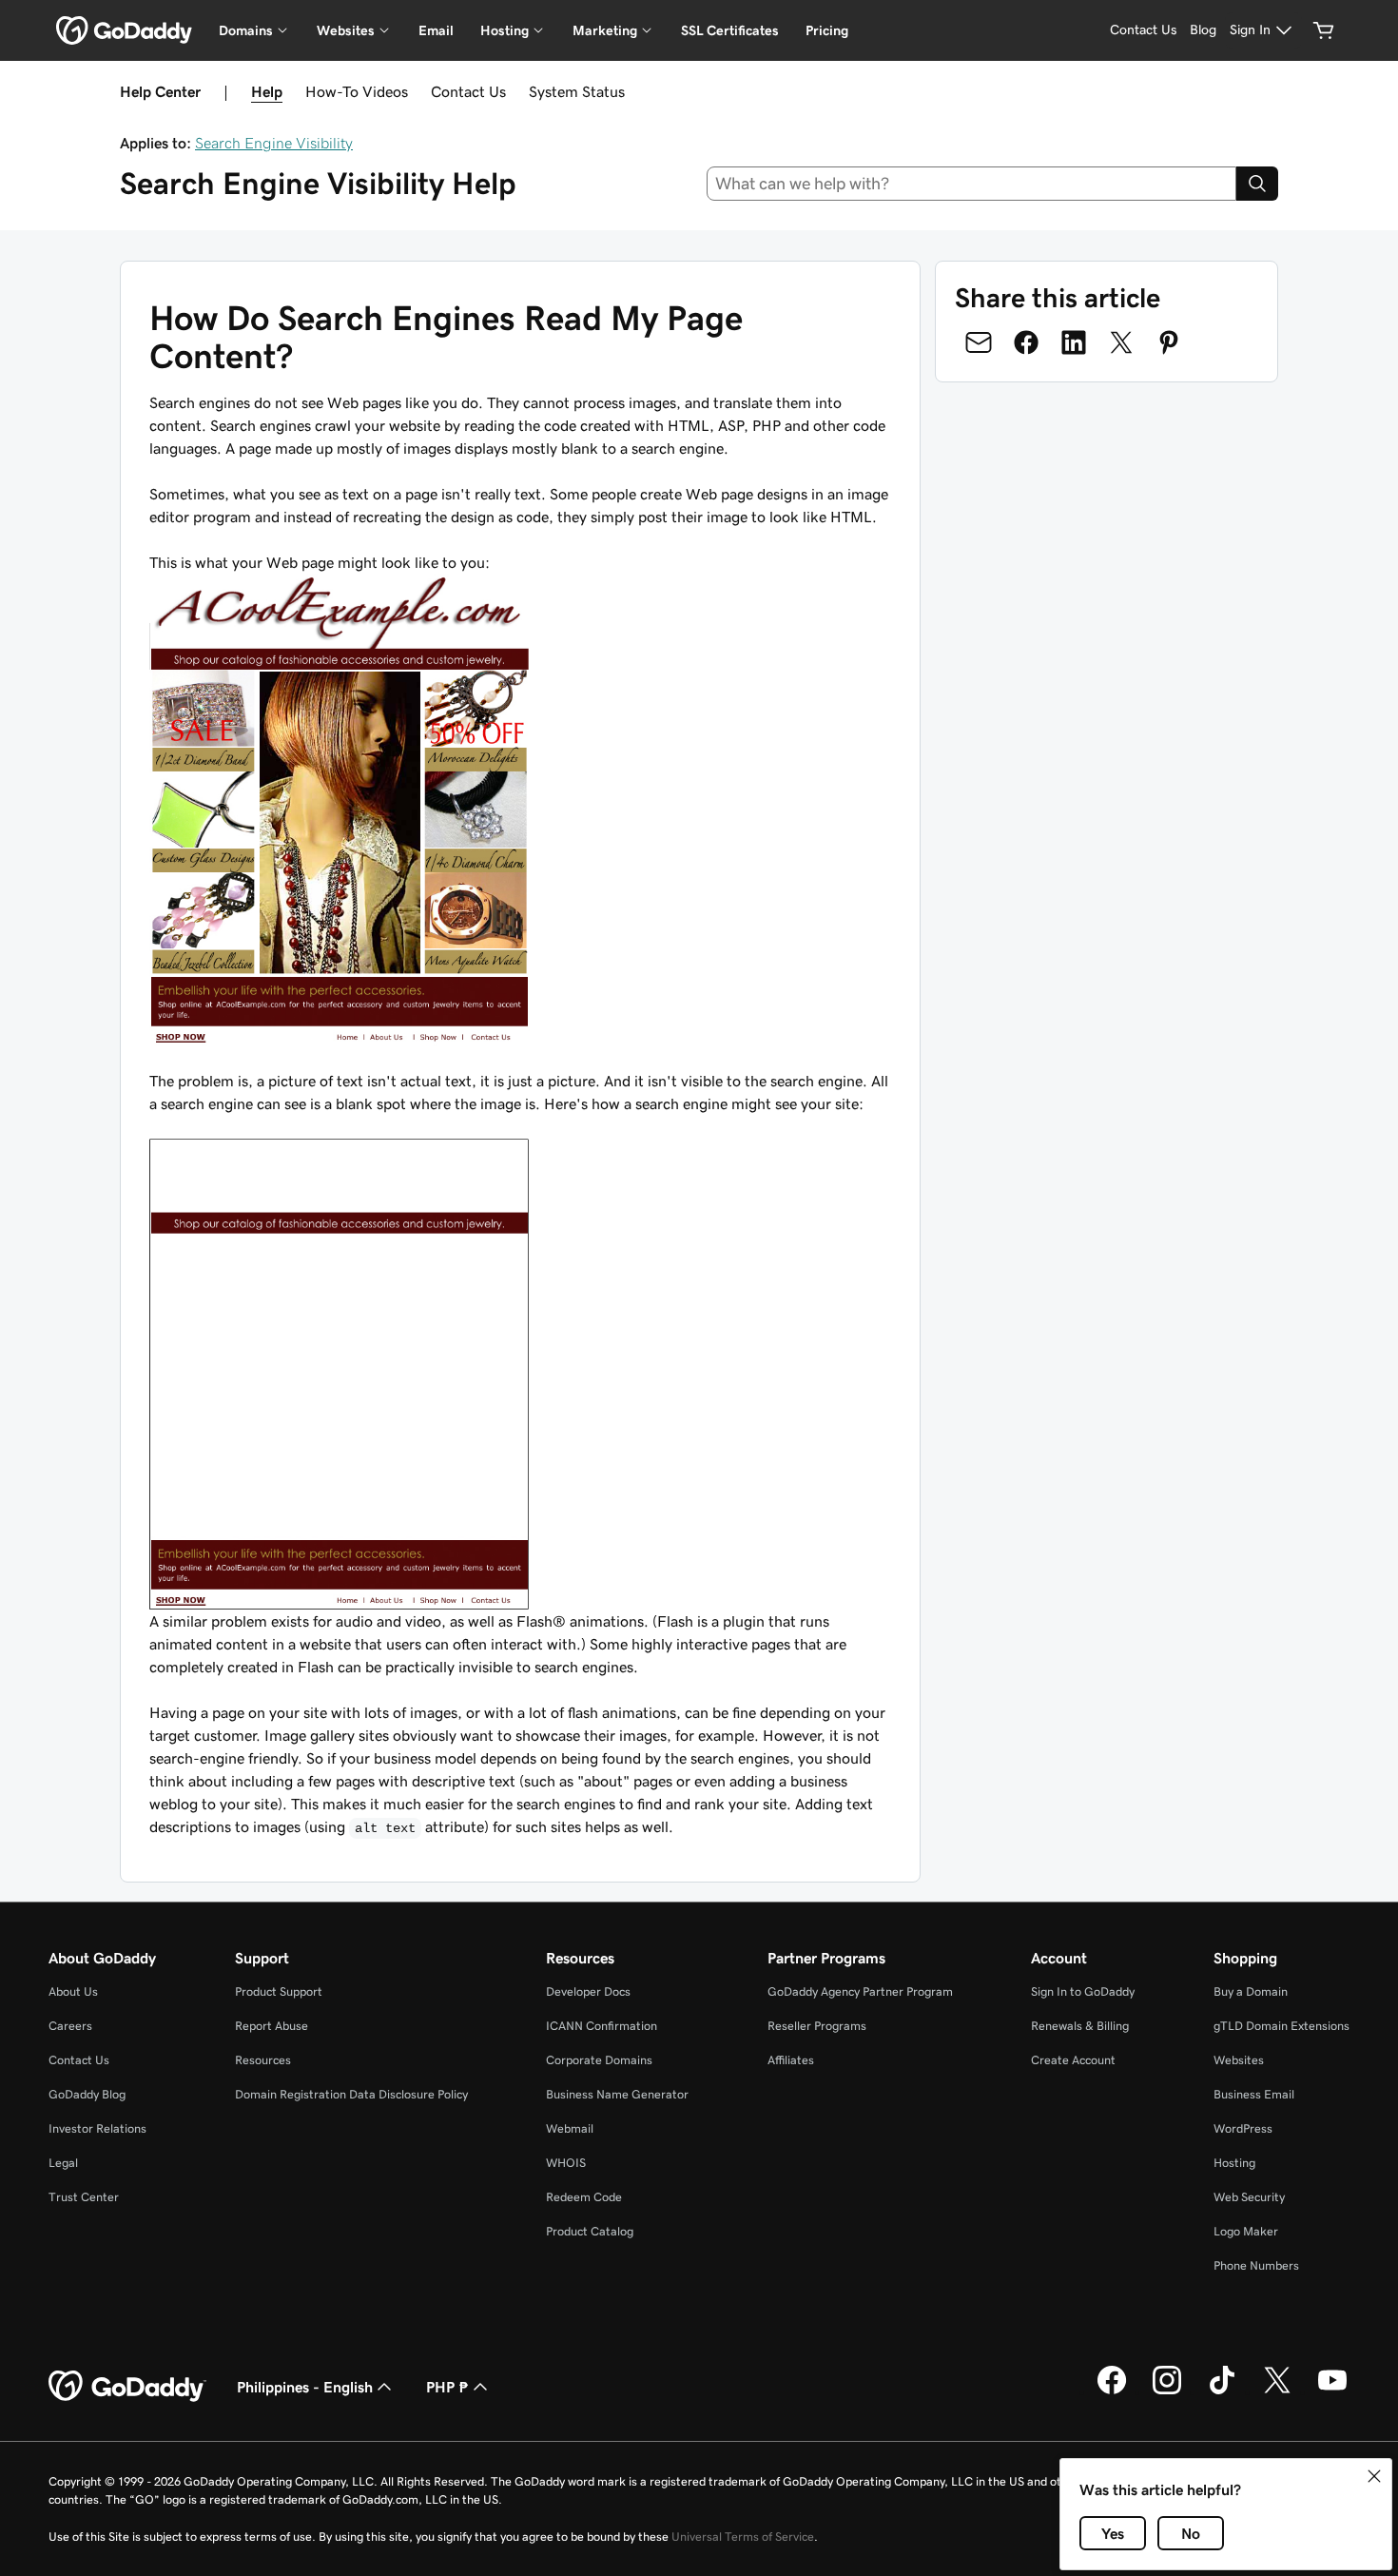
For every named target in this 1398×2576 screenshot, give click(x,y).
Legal (63, 2163)
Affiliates (791, 2060)
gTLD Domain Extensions (1281, 2026)
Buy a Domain (1251, 1991)
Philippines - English (305, 2387)
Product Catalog (590, 2231)
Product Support (279, 1991)
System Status (577, 91)
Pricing (827, 30)
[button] (1374, 2476)
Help (267, 91)
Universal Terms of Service (743, 2537)
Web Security (1249, 2197)
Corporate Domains (599, 2060)
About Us (73, 1991)
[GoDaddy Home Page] (127, 2387)
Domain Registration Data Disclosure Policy (351, 2094)
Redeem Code (584, 2197)
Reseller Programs (817, 2026)
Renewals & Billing (1080, 2026)
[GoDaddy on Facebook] (1112, 2391)
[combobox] (972, 184)
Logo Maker (1246, 2231)
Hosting (1234, 2163)
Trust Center (84, 2197)
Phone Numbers (1256, 2265)
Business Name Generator (617, 2094)
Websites (1239, 2060)
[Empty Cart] (1324, 30)
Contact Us (468, 91)
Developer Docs (588, 1991)
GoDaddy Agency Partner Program (860, 1991)
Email (436, 30)
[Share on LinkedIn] (1074, 342)
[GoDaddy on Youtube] (1332, 2391)
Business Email (1254, 2094)
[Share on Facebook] (1026, 342)
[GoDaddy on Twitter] (1277, 2391)
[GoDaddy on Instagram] (1167, 2391)
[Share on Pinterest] (1169, 342)
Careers (70, 2026)
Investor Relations (97, 2128)
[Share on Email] (979, 342)
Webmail (570, 2128)
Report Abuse (272, 2026)
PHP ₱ (447, 2387)
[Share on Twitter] (1121, 342)
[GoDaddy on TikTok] (1222, 2391)
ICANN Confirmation (602, 2026)
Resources (263, 2060)
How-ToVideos (357, 91)
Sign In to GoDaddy (1083, 1991)
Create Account (1073, 2060)
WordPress (1243, 2128)
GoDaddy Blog (87, 2094)
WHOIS (566, 2163)
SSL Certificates (730, 30)
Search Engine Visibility (274, 143)
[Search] (1257, 184)
